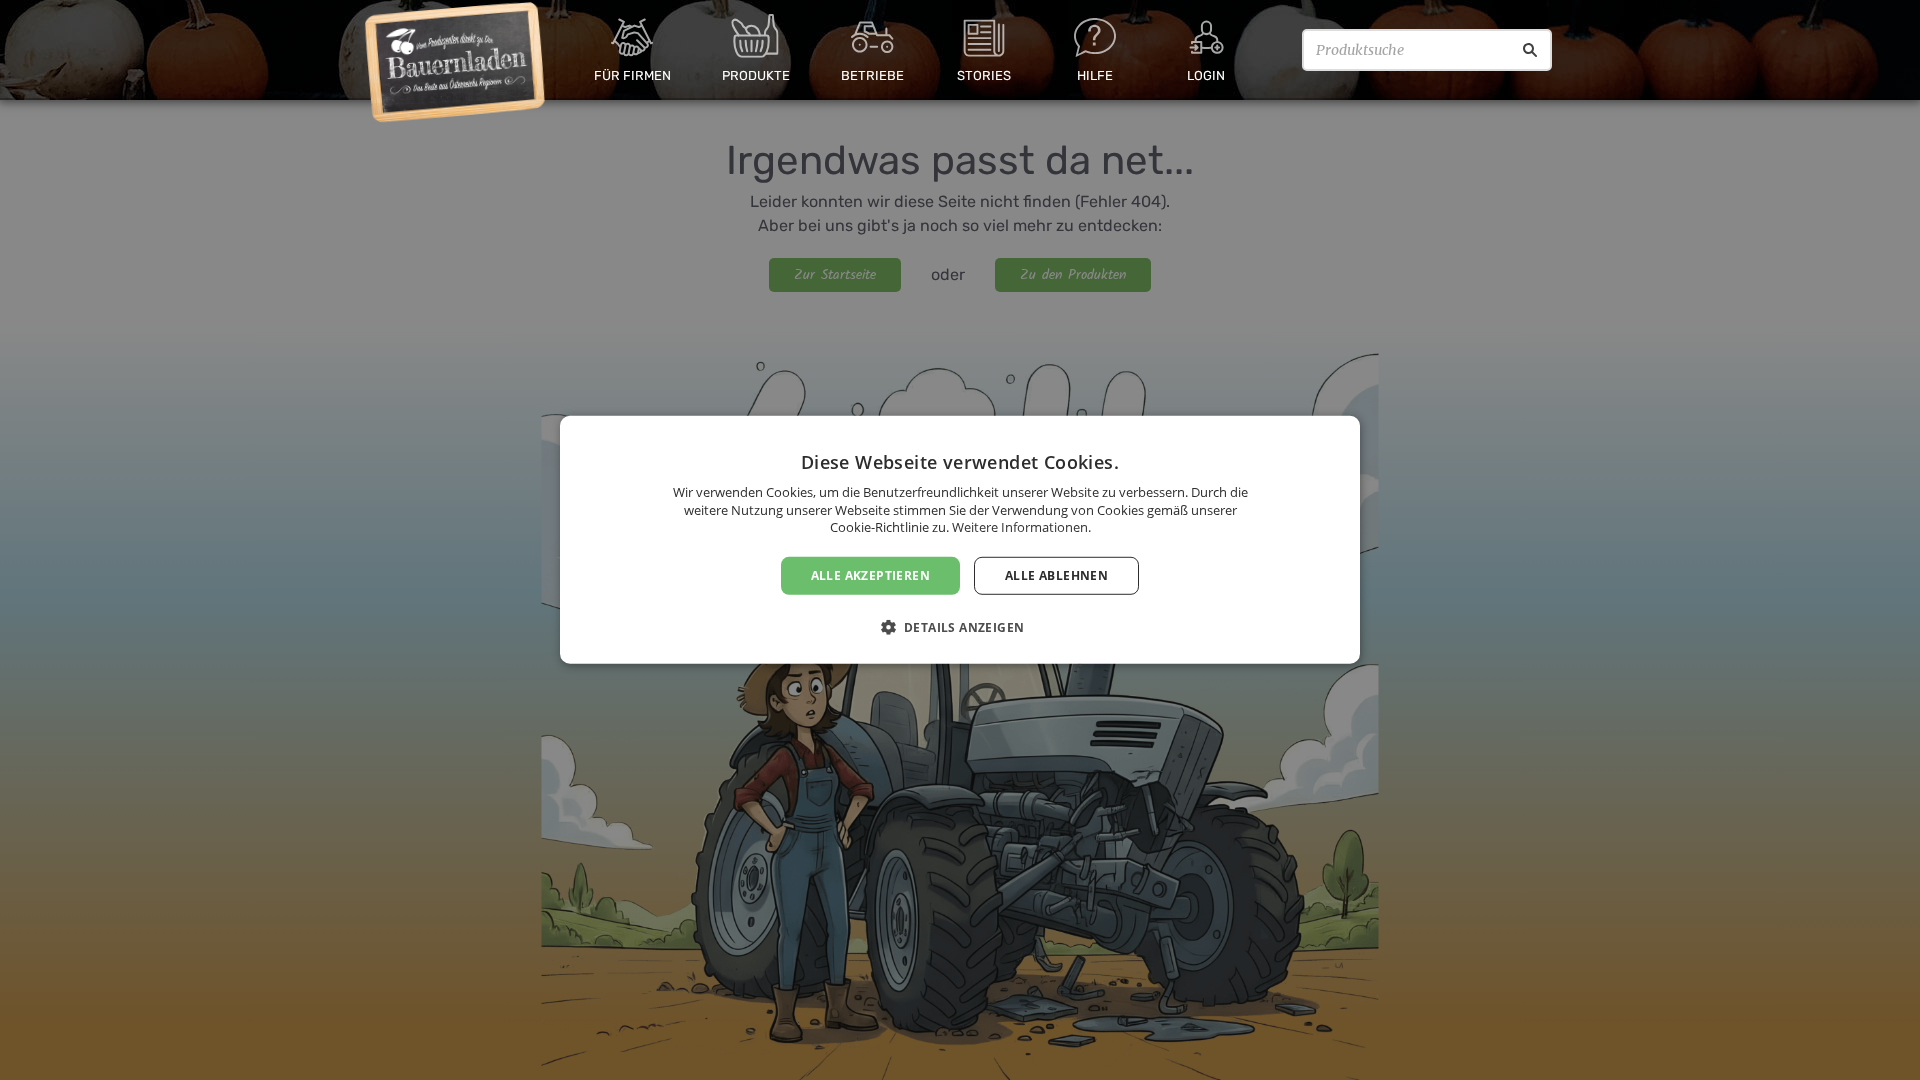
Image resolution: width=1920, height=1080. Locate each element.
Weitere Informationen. (1021, 527)
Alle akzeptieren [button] (870, 575)
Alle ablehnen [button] (1056, 575)
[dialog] (960, 540)
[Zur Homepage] (455, 63)
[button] (960, 627)
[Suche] (1530, 50)
